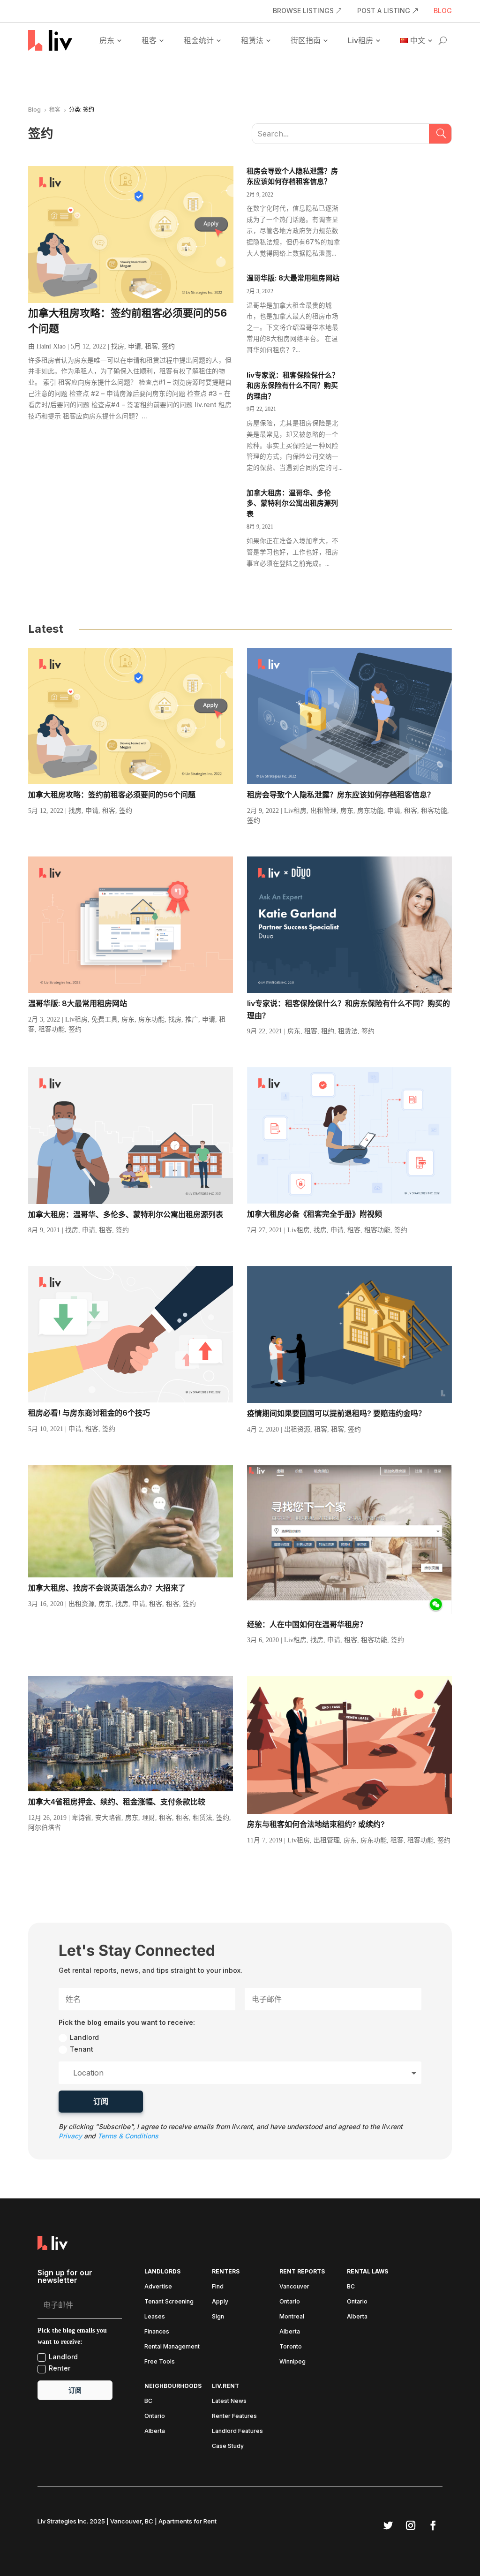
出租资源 (297, 1429)
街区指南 (306, 40)
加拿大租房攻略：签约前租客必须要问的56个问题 (112, 795)
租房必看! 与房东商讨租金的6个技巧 (89, 1413)
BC (351, 2287)
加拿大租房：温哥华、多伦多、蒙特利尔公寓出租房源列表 (292, 503)
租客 (149, 40)
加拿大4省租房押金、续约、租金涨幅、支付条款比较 (117, 1802)
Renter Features (234, 2416)
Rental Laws (367, 2272)
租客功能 (434, 811)
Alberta (290, 2332)
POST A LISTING (384, 11)
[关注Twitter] (388, 2525)
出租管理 (323, 811)
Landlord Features (237, 2431)
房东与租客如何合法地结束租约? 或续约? (316, 1824)
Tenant (82, 2049)
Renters (226, 2272)
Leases (155, 2317)
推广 (192, 1019)
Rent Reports (302, 2272)
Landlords (162, 2272)
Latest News (229, 2401)
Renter (60, 2368)
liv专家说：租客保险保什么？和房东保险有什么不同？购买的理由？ (293, 386)
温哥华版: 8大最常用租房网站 (293, 278)
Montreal (292, 2317)
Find (218, 2287)
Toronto (291, 2347)
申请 (135, 346)
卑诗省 (82, 1818)
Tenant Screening (169, 2302)
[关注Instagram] (411, 2525)
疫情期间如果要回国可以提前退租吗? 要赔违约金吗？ (336, 1413)
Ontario (290, 2302)
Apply (220, 2302)
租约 (328, 1031)
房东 (107, 40)
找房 (118, 346)
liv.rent (225, 2386)
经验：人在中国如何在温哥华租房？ (307, 1624)
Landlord (84, 2037)
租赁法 (252, 40)
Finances (157, 2332)
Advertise (158, 2287)
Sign (218, 2317)
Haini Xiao (51, 346)
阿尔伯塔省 (45, 1828)
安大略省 (108, 1818)
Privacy (70, 2136)
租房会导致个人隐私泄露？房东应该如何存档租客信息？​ (341, 795)
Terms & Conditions (128, 2136)
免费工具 (105, 1019)
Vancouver (294, 2287)
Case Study (228, 2446)
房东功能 (370, 811)
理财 (149, 1818)
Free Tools (160, 2362)
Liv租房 (360, 40)
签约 (168, 346)
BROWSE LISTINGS (303, 11)
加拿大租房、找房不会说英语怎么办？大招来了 (107, 1588)
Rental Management (172, 2347)
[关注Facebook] (433, 2525)
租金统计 (199, 40)
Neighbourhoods (173, 2386)
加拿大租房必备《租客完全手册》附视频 (315, 1214)
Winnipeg (292, 2362)
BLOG (443, 11)
